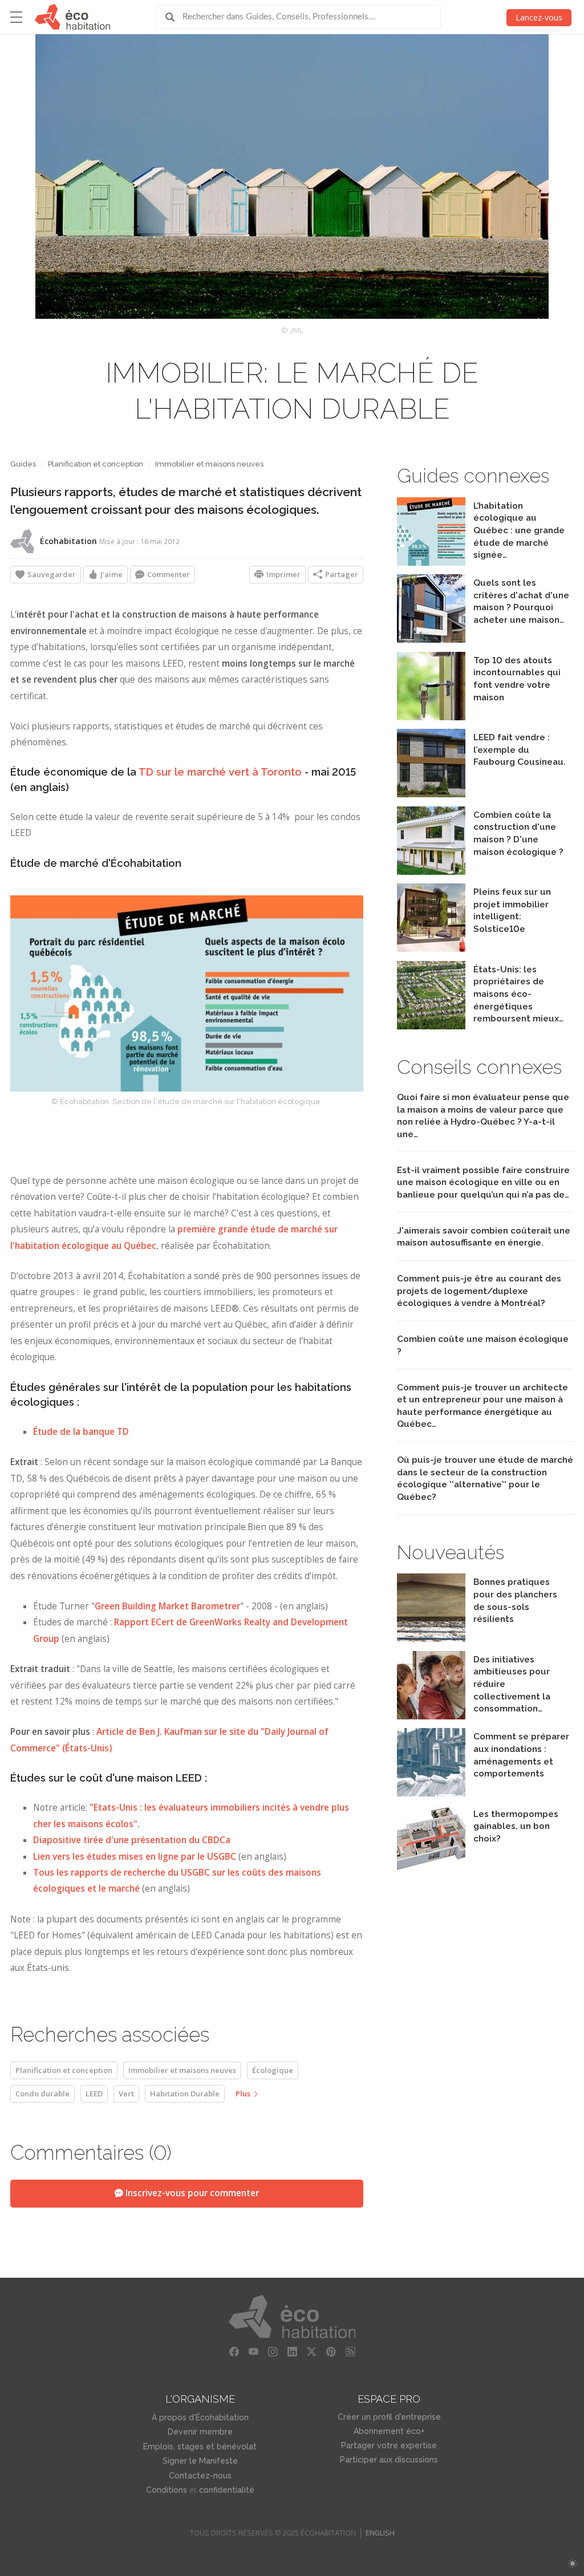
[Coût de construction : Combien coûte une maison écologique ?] (431, 872)
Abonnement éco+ (389, 2431)
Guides (23, 464)
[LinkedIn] (292, 2352)
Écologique (273, 2070)
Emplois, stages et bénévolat (200, 2447)
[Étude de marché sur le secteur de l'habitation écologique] (431, 563)
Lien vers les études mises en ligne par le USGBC (135, 1857)
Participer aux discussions (389, 2460)
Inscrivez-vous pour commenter (191, 2193)
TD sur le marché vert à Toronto (219, 772)
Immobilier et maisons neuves (209, 464)
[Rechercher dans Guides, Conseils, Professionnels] (174, 17)
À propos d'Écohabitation (200, 2417)
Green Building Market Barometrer (167, 1606)
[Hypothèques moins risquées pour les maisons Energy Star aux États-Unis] (431, 1026)
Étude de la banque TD (81, 1432)
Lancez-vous (539, 17)
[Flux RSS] (350, 2352)
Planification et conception (96, 464)
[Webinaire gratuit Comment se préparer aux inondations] (431, 1793)
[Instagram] (273, 2352)
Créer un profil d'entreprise (389, 2417)
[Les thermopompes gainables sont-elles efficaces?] (431, 1871)
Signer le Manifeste (200, 2461)
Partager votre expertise (389, 2445)
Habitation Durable (185, 2094)
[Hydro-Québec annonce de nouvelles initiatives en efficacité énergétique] (431, 1716)
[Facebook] (234, 2352)
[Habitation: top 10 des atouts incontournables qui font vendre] (431, 717)
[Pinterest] (331, 2352)
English (380, 2533)
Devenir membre (200, 2432)
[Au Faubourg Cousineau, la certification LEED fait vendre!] (431, 794)
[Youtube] (253, 2352)
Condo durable (42, 2094)
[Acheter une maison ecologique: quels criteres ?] (431, 640)
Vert (126, 2094)
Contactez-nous (200, 2476)
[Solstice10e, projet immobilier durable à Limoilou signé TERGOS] (431, 949)
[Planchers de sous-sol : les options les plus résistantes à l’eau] (431, 1639)
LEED (94, 2094)
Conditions (167, 2490)
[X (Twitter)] (311, 2352)
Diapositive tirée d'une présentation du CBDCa (132, 1840)
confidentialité (227, 2490)
